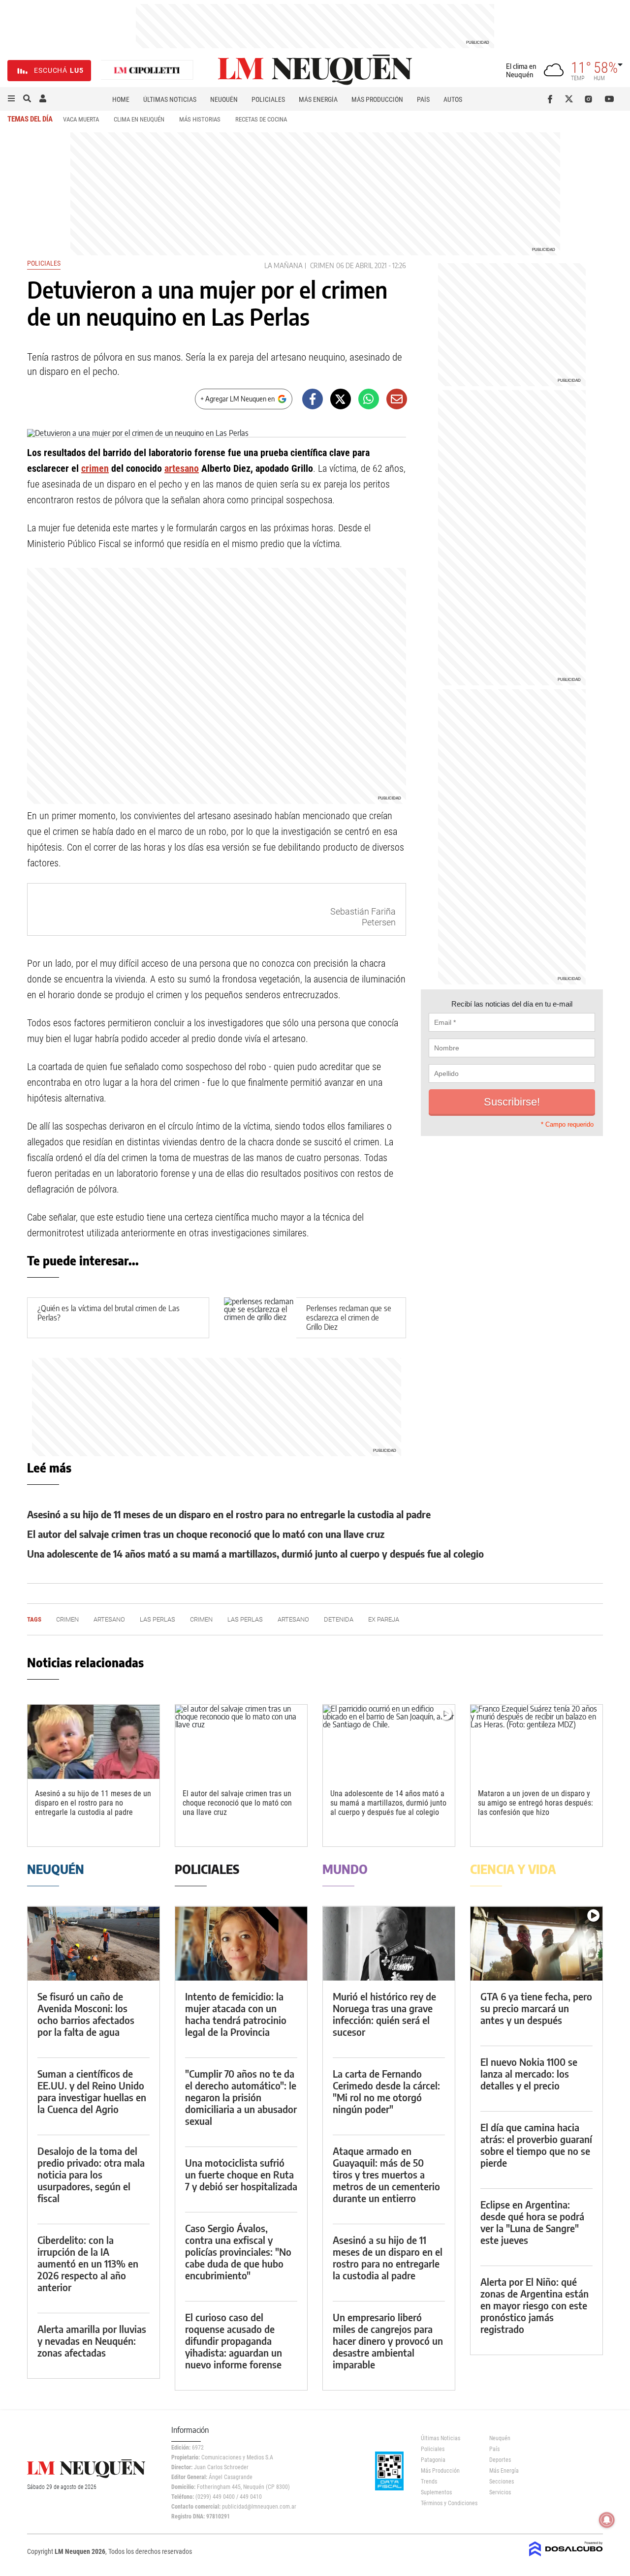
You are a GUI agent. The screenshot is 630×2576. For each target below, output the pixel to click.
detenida (339, 1619)
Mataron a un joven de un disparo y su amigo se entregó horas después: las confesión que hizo (535, 1803)
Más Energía (318, 99)
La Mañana (283, 265)
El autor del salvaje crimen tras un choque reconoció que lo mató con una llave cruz (206, 1534)
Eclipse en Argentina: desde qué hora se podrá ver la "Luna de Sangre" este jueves (532, 2222)
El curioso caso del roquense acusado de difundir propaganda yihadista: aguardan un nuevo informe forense (234, 2341)
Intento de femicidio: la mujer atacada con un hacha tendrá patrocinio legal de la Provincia (236, 2014)
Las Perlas (157, 1619)
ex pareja (384, 1619)
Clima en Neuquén (139, 119)
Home (121, 99)
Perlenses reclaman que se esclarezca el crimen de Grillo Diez (349, 1318)
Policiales (268, 99)
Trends (429, 2482)
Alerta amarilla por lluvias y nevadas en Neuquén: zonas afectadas (92, 2341)
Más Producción (377, 99)
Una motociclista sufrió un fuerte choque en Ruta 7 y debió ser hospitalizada (241, 2174)
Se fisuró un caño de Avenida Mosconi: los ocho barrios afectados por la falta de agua (86, 2014)
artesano (182, 468)
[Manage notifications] (607, 2520)
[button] (11, 99)
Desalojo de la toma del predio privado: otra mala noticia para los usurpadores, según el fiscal (91, 2174)
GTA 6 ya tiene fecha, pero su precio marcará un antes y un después (536, 2008)
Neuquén (224, 99)
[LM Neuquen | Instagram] (590, 99)
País (423, 99)
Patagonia (433, 2460)
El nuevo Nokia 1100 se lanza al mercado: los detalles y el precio (529, 2073)
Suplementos (436, 2492)
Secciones (502, 2482)
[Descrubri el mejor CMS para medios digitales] (566, 2557)
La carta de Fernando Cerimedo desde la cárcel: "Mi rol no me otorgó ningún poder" (386, 2091)
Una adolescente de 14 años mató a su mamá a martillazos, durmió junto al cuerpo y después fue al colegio (255, 1553)
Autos (453, 99)
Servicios (500, 2492)
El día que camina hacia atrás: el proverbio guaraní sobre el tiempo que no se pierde (536, 2145)
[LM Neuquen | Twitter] (571, 99)
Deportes (500, 2460)
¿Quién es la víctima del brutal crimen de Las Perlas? (109, 1313)
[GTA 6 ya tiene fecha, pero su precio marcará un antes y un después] (536, 1944)
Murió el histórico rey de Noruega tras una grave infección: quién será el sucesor (384, 2014)
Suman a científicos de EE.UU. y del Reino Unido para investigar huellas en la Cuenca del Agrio (92, 2091)
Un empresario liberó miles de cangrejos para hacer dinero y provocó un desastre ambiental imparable (388, 2341)
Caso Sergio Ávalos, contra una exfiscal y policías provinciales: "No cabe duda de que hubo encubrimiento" (238, 2252)
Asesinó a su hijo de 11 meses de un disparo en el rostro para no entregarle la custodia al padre (229, 1514)
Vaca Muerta (81, 119)
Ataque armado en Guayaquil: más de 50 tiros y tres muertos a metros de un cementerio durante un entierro (386, 2174)
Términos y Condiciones (448, 2503)
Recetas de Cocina (261, 119)
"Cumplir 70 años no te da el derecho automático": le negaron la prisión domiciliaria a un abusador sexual (241, 2097)
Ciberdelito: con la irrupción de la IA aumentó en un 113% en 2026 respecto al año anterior (88, 2263)
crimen (322, 265)
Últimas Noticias (170, 99)
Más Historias (200, 119)
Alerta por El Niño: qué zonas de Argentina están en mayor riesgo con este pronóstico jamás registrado (535, 2305)
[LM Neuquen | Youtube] (610, 99)
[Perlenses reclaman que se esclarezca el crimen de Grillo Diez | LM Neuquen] (260, 1318)
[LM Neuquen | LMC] (147, 71)
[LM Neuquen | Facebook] (552, 99)
